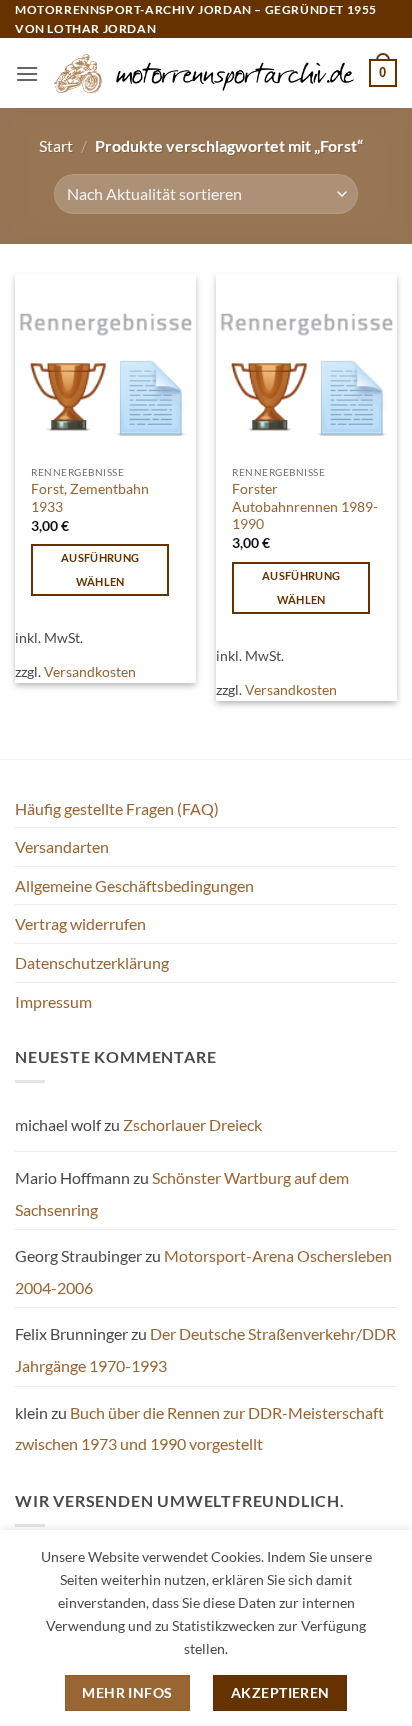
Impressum (53, 1001)
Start (56, 145)
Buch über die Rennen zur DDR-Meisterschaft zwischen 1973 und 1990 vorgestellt (199, 1428)
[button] (27, 73)
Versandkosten (90, 671)
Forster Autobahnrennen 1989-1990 (305, 506)
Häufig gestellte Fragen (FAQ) (117, 808)
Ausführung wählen (100, 569)
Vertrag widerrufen (80, 923)
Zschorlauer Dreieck (192, 1124)
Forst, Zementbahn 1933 (90, 498)
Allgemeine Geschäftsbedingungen (134, 885)
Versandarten (62, 846)
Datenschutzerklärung (92, 962)
